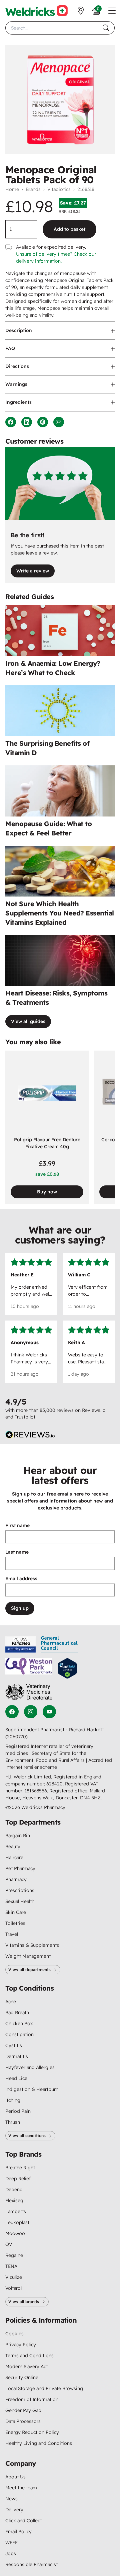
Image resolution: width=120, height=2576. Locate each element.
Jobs (11, 2553)
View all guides (28, 1021)
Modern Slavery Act (26, 2366)
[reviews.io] (30, 1435)
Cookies (14, 2334)
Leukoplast (17, 2222)
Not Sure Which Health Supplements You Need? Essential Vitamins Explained (60, 913)
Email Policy (18, 2532)
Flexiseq (14, 2200)
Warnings (16, 384)
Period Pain (18, 2111)
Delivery (14, 2510)
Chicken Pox (19, 2023)
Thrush (13, 2122)
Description (19, 330)
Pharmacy (16, 1879)
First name (17, 1525)
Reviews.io (94, 1410)
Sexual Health (20, 1901)
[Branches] (81, 11)
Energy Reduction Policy (32, 2432)
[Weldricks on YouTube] (49, 1712)
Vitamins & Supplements (32, 1945)
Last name (17, 1552)
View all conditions (27, 2136)
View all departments (29, 1970)
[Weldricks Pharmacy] (36, 11)
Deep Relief (18, 2179)
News (11, 2499)
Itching (13, 2100)
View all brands (24, 2302)
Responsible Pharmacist (31, 2564)
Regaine (14, 2255)
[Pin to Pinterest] (43, 422)
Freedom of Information (32, 2399)
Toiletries (15, 1923)
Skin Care (16, 1912)
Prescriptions (20, 1890)
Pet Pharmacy (20, 1868)
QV (9, 2244)
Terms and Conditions (29, 2356)
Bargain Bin (18, 1836)
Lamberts (16, 2211)
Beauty (13, 1846)
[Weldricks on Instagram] (31, 1712)
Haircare (14, 1857)
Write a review (33, 571)
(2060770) (16, 1737)
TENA (11, 2266)
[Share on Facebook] (11, 422)
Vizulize (14, 2277)
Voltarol (13, 2288)
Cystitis (14, 2045)
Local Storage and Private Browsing (44, 2388)
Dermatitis (17, 2056)
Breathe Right (20, 2168)
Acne (11, 2002)
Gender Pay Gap (23, 2410)
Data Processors (23, 2421)
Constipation (19, 2034)
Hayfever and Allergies (30, 2067)
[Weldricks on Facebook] (12, 1712)
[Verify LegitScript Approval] (67, 1668)
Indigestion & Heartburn (32, 2089)
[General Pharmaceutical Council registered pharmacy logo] (60, 1644)
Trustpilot (25, 1417)
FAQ (10, 348)
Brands (33, 189)
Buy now (47, 1192)
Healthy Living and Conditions (39, 2443)
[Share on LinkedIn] (27, 422)
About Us (15, 2477)
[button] (112, 11)
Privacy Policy (21, 2345)
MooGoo (15, 2233)
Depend (14, 2190)
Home (12, 189)
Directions (17, 366)
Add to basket (69, 229)
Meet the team (21, 2488)
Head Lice (16, 2078)
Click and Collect (23, 2521)
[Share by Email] (59, 422)
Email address (21, 1579)
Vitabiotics (59, 189)
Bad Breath (17, 2013)
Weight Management (28, 1956)
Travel (12, 1934)
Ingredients (18, 402)
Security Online (22, 2377)
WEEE (11, 2542)
